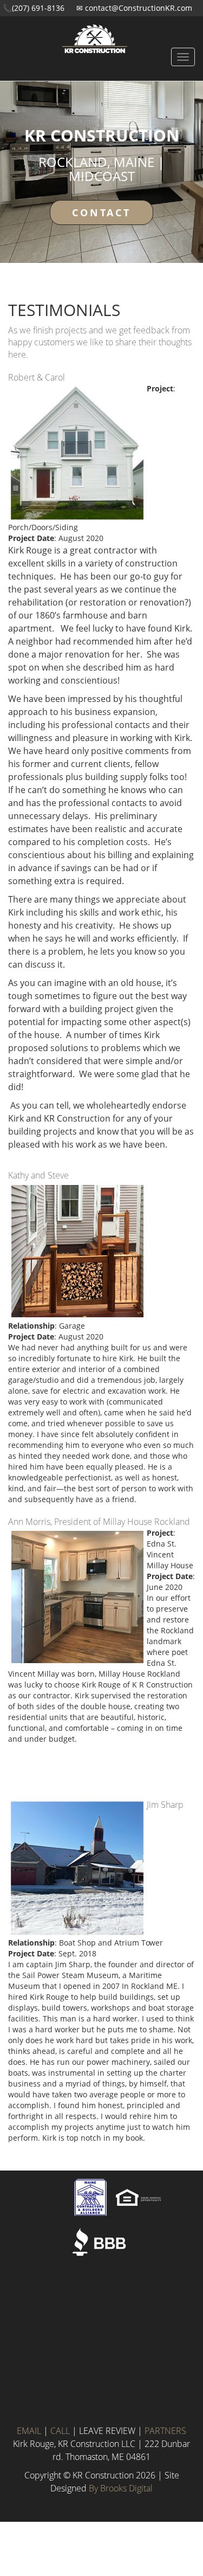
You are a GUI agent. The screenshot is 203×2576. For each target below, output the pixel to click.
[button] (101, 30)
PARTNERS (165, 2431)
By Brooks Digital (121, 2488)
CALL (60, 2431)
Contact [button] (101, 212)
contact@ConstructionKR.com (139, 8)
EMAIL (29, 2431)
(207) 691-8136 (38, 8)
